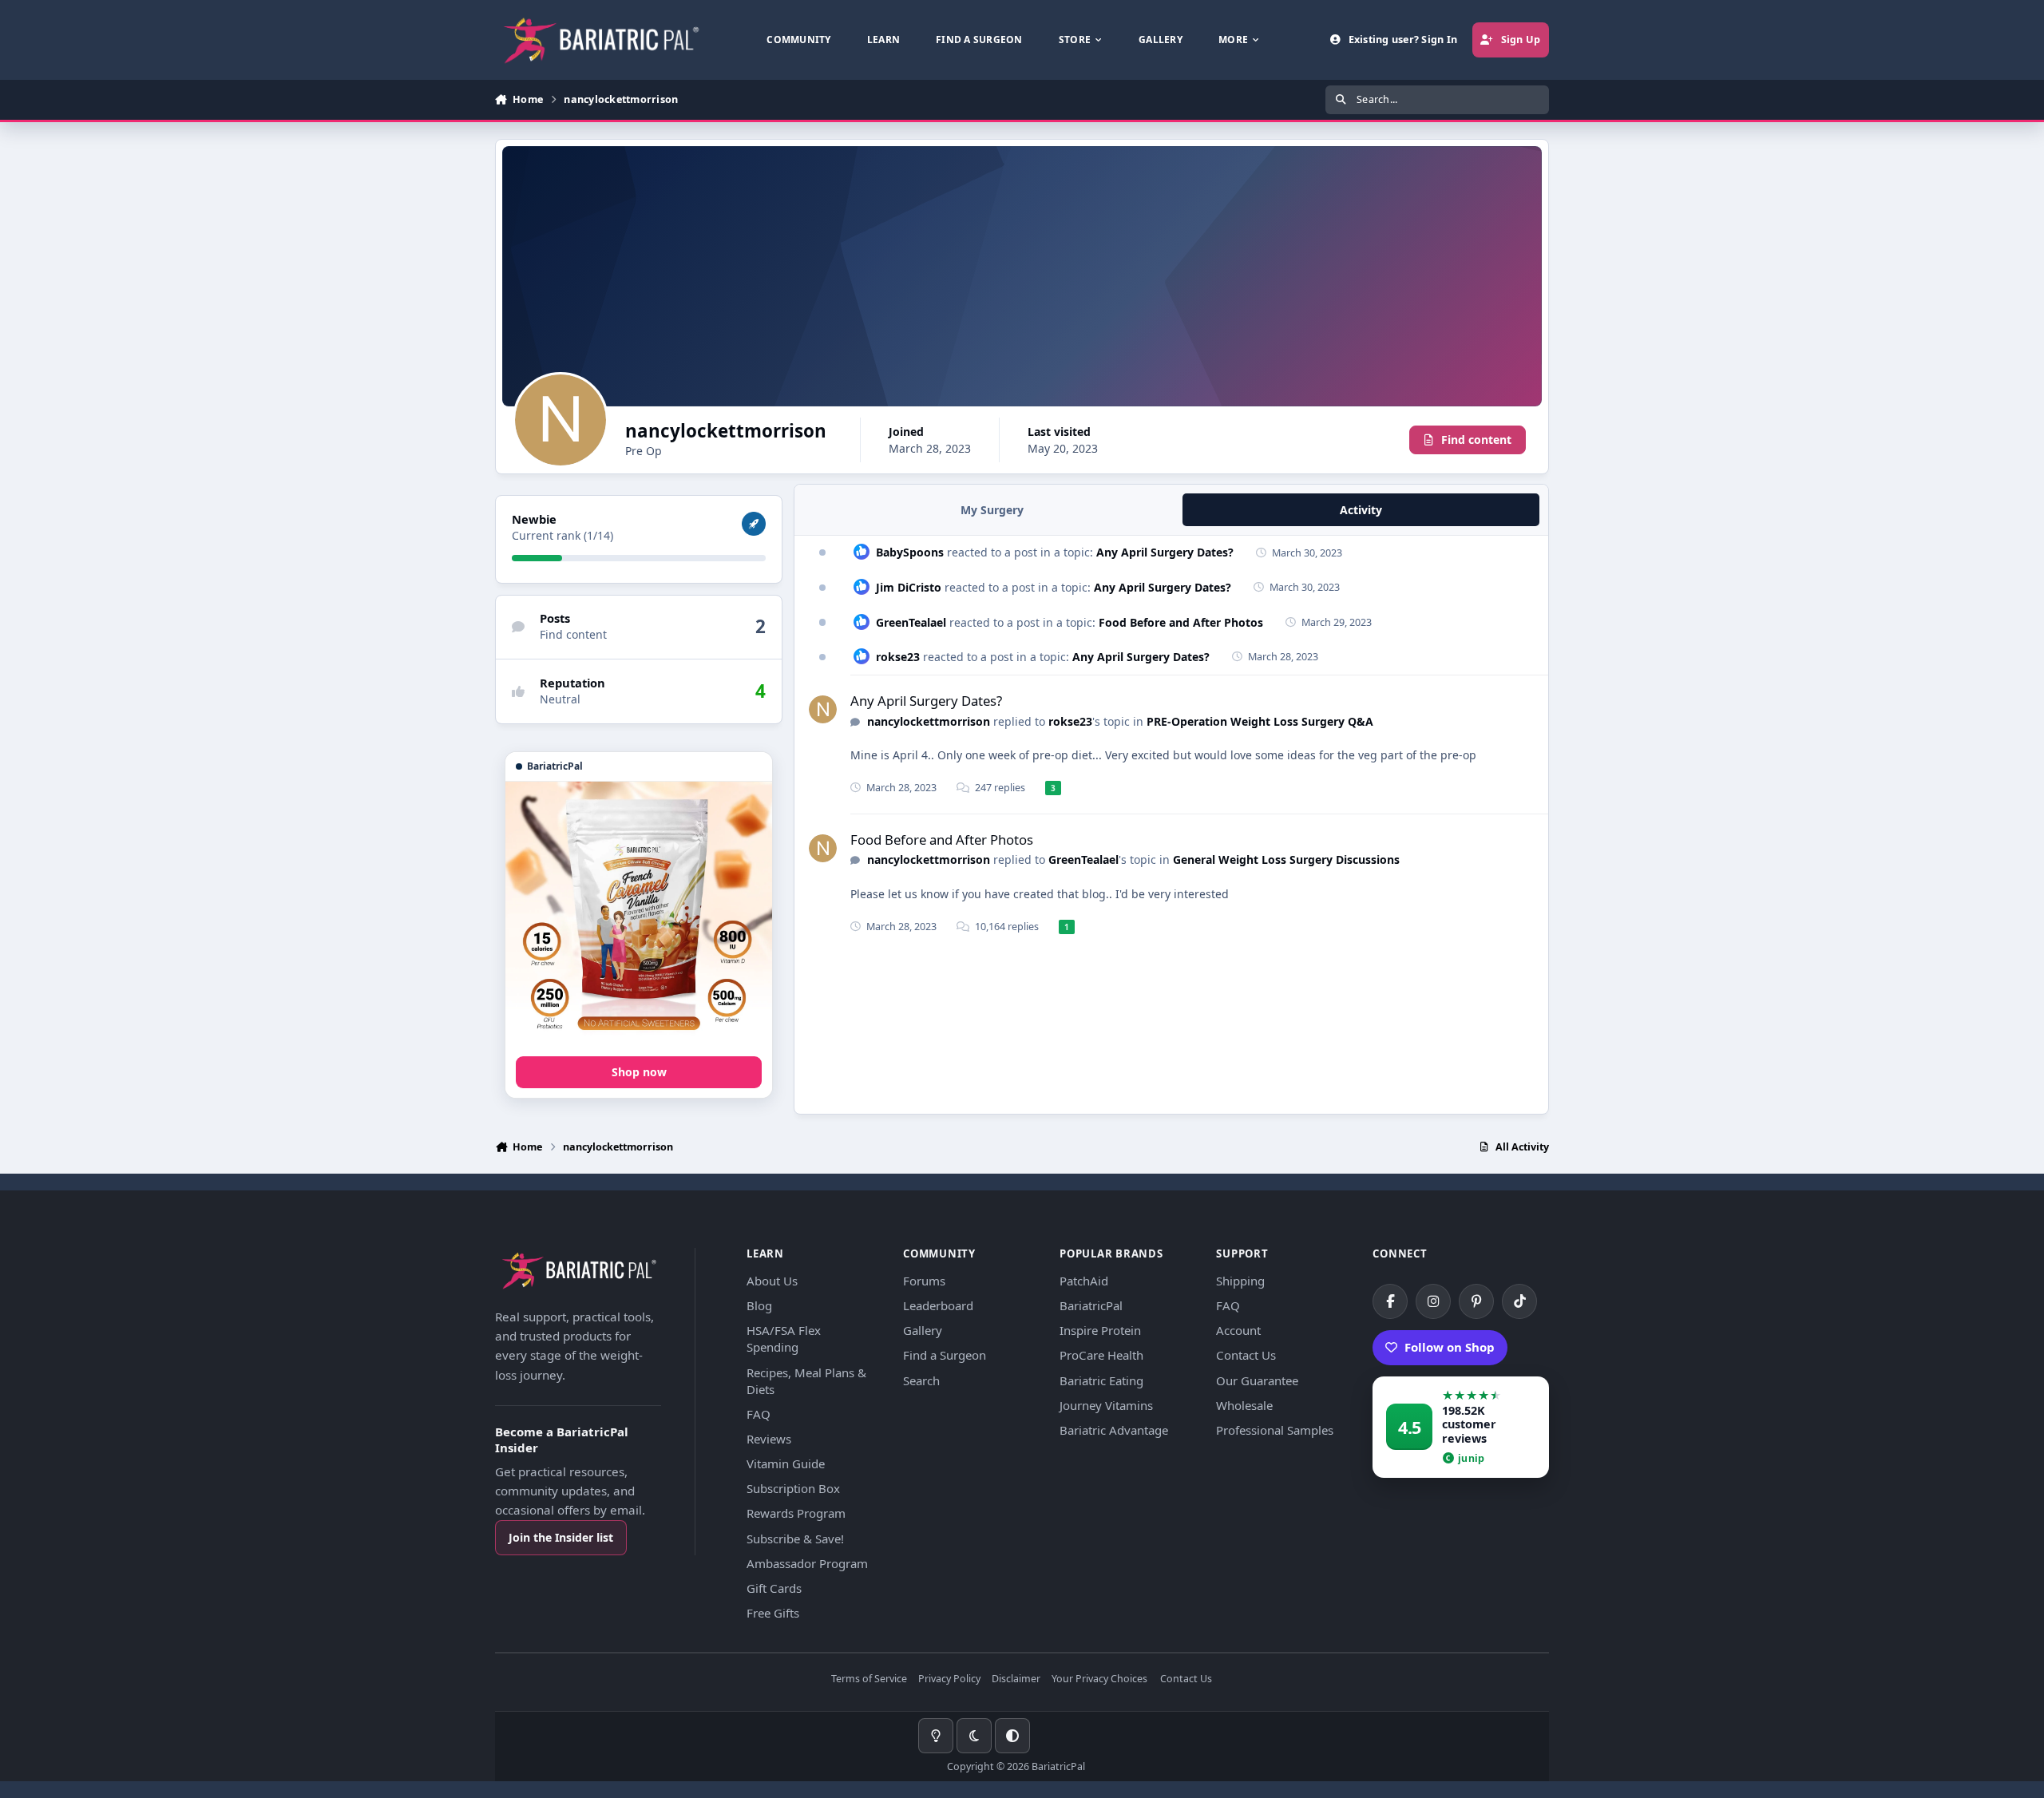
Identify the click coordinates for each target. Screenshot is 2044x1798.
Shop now (639, 1072)
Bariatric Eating (1101, 1380)
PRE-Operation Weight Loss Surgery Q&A (1260, 721)
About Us (772, 1281)
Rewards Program (796, 1513)
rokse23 (898, 657)
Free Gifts (773, 1613)
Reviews (769, 1439)
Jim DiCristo (909, 587)
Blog (759, 1305)
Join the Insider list (561, 1537)
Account (1238, 1330)
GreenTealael (911, 622)
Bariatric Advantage (1114, 1430)
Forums (924, 1281)
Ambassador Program (807, 1563)
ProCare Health (1101, 1355)
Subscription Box (793, 1488)
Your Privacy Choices (1099, 1679)
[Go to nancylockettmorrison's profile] (823, 709)
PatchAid (1084, 1281)
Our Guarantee (1257, 1380)
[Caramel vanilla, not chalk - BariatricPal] (639, 915)
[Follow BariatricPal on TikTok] (1519, 1301)
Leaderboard (938, 1305)
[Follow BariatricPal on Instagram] (1433, 1301)
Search (921, 1380)
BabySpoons (910, 552)
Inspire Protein (1100, 1330)
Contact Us (1246, 1355)
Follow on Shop (1450, 1347)
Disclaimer (1016, 1679)
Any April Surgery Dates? (1165, 552)
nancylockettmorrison (929, 721)
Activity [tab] (1361, 510)
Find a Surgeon (945, 1355)
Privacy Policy (949, 1679)
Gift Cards (774, 1588)
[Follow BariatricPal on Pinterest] (1476, 1301)
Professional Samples (1275, 1430)
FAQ (759, 1414)
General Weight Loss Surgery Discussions (1286, 859)
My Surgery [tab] (992, 510)
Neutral (560, 699)
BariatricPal (1091, 1305)
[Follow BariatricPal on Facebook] (1390, 1301)
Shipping (1240, 1281)
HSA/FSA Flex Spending (784, 1339)
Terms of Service (869, 1679)
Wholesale (1244, 1405)
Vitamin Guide (786, 1463)
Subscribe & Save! (795, 1539)
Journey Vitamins (1106, 1405)
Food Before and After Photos (1181, 622)
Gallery (923, 1330)
